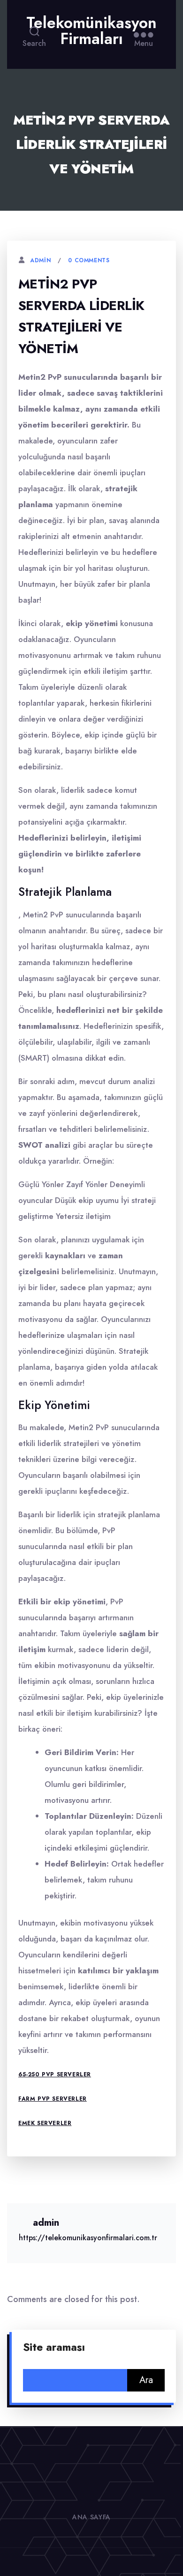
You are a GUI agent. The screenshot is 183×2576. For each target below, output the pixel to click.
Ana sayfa (91, 2517)
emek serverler (45, 2123)
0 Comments (89, 260)
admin (40, 260)
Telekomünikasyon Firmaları (91, 31)
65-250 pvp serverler (55, 2074)
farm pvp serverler (53, 2099)
